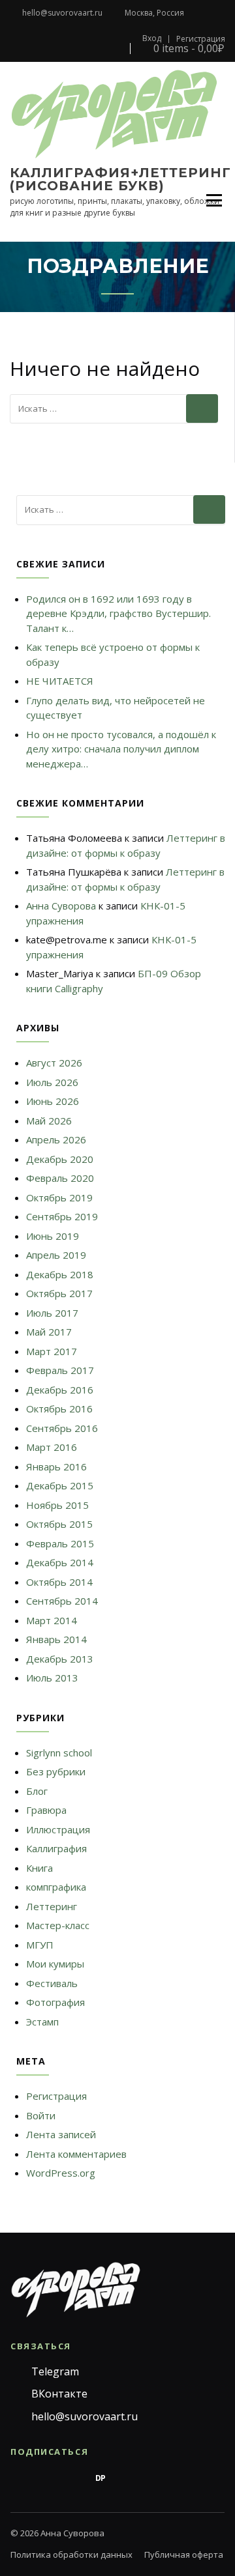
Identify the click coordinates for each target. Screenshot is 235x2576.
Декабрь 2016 (60, 1390)
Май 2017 (49, 1332)
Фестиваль (52, 1983)
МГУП (40, 1945)
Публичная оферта (184, 2555)
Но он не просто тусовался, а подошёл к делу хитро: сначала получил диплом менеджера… (121, 749)
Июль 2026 (52, 1082)
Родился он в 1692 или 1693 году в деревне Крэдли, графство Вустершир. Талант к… (118, 613)
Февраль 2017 (60, 1370)
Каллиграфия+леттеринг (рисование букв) (120, 179)
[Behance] (73, 2478)
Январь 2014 (56, 1639)
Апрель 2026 (56, 1139)
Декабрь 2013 (60, 1659)
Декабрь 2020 (60, 1159)
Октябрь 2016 (59, 1409)
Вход (152, 38)
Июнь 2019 (53, 1236)
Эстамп (42, 2022)
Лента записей (61, 2134)
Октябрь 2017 (59, 1293)
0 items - (187, 49)
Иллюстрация (58, 1829)
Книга (39, 1868)
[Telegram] (18, 2478)
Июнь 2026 (53, 1101)
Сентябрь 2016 (62, 1428)
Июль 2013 (52, 1678)
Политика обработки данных (71, 2555)
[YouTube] (155, 2478)
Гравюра (46, 1810)
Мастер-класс (58, 1925)
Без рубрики (56, 1771)
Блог (37, 1791)
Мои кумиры (55, 1964)
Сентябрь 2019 (62, 1216)
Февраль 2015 (60, 1543)
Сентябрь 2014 (62, 1601)
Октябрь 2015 (59, 1524)
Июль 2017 (52, 1313)
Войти (41, 2115)
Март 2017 (52, 1351)
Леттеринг (52, 1906)
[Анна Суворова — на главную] (76, 2290)
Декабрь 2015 (60, 1485)
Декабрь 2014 (60, 1562)
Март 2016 (52, 1447)
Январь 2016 (56, 1467)
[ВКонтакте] (46, 2478)
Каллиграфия (56, 1848)
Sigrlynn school (59, 1753)
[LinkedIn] (183, 2478)
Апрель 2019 (56, 1255)
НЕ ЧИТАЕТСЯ (60, 681)
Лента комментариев (76, 2154)
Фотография (55, 2002)
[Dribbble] (128, 2478)
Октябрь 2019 (59, 1197)
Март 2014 (52, 1620)
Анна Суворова (61, 906)
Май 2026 (49, 1121)
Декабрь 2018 (60, 1274)
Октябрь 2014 (59, 1582)
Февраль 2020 (60, 1178)
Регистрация (201, 39)
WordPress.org (61, 2173)
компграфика (56, 1887)
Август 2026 (54, 1063)
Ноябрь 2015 (57, 1505)
